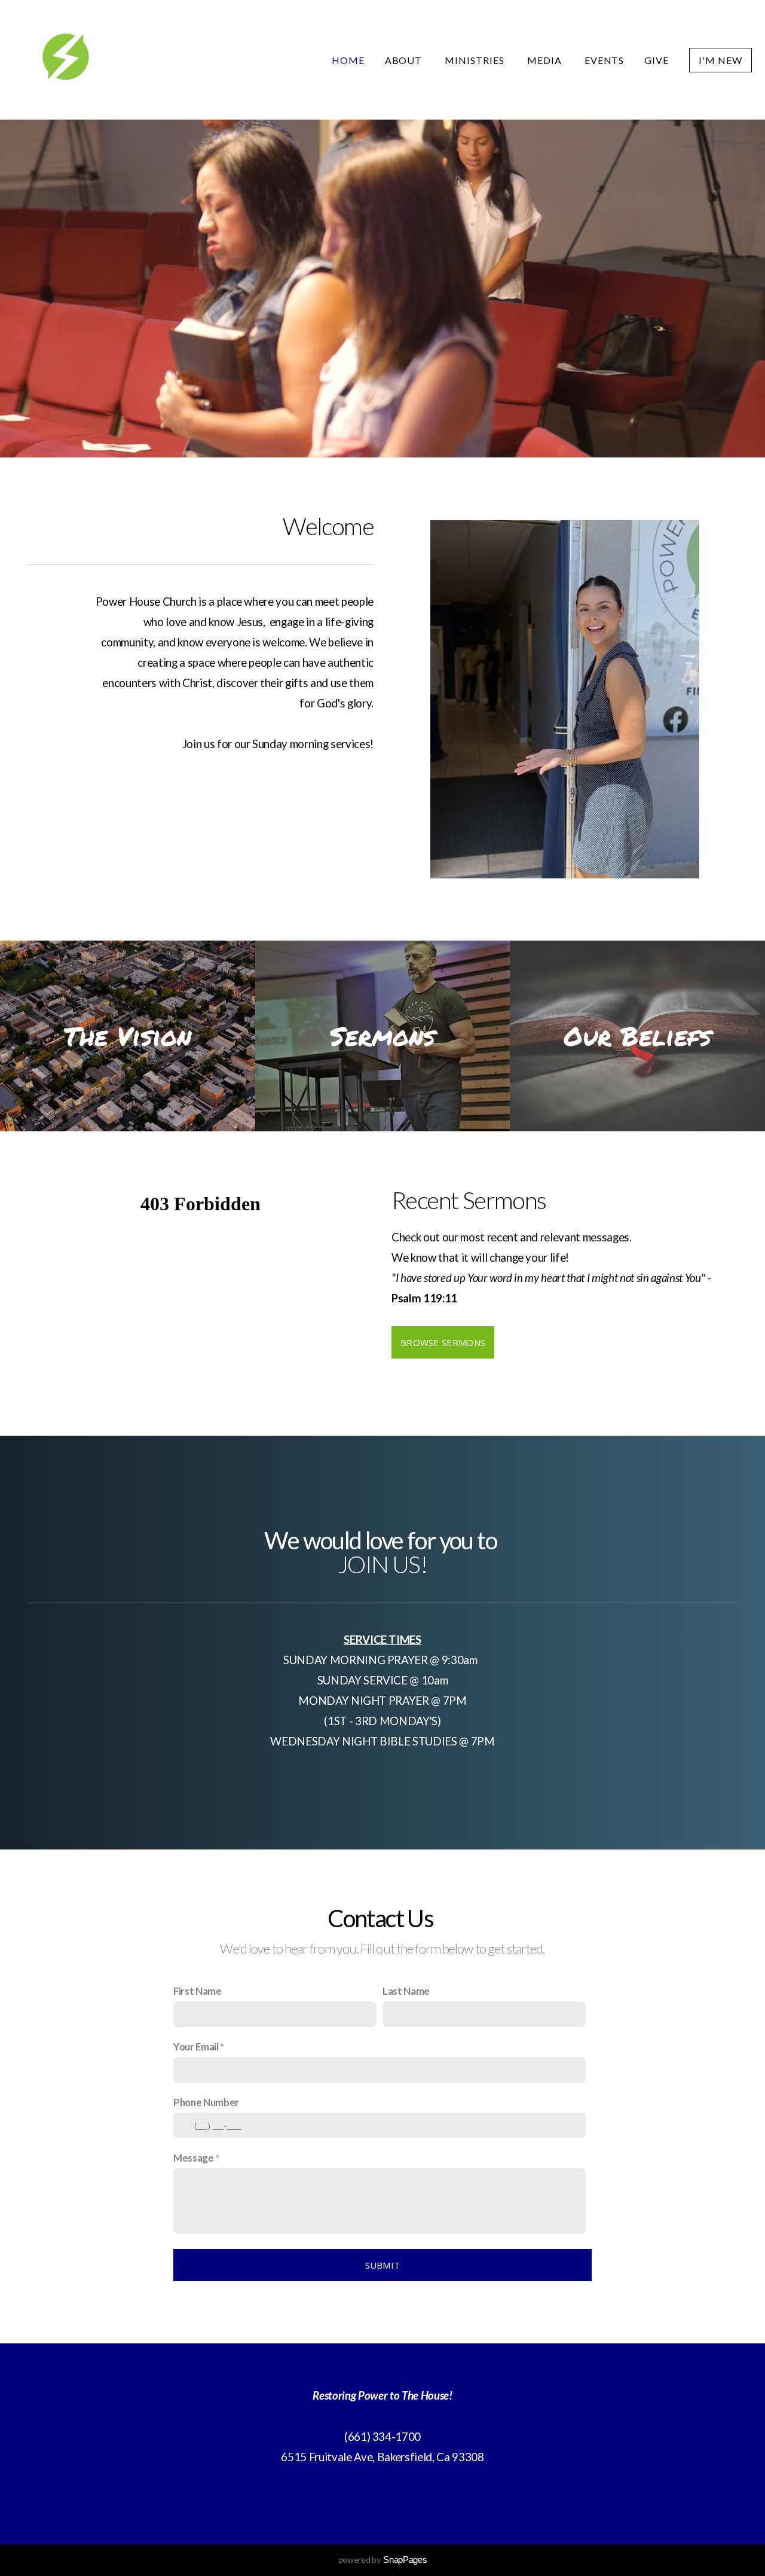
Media (546, 60)
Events (605, 60)
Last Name (406, 1991)
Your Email (196, 2047)
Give (657, 60)
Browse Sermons (443, 1342)
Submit (383, 2265)
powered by (383, 2560)
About (405, 60)
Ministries (476, 60)
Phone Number (206, 2102)
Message (194, 2158)
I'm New (720, 60)
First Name (198, 1991)
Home (348, 60)
